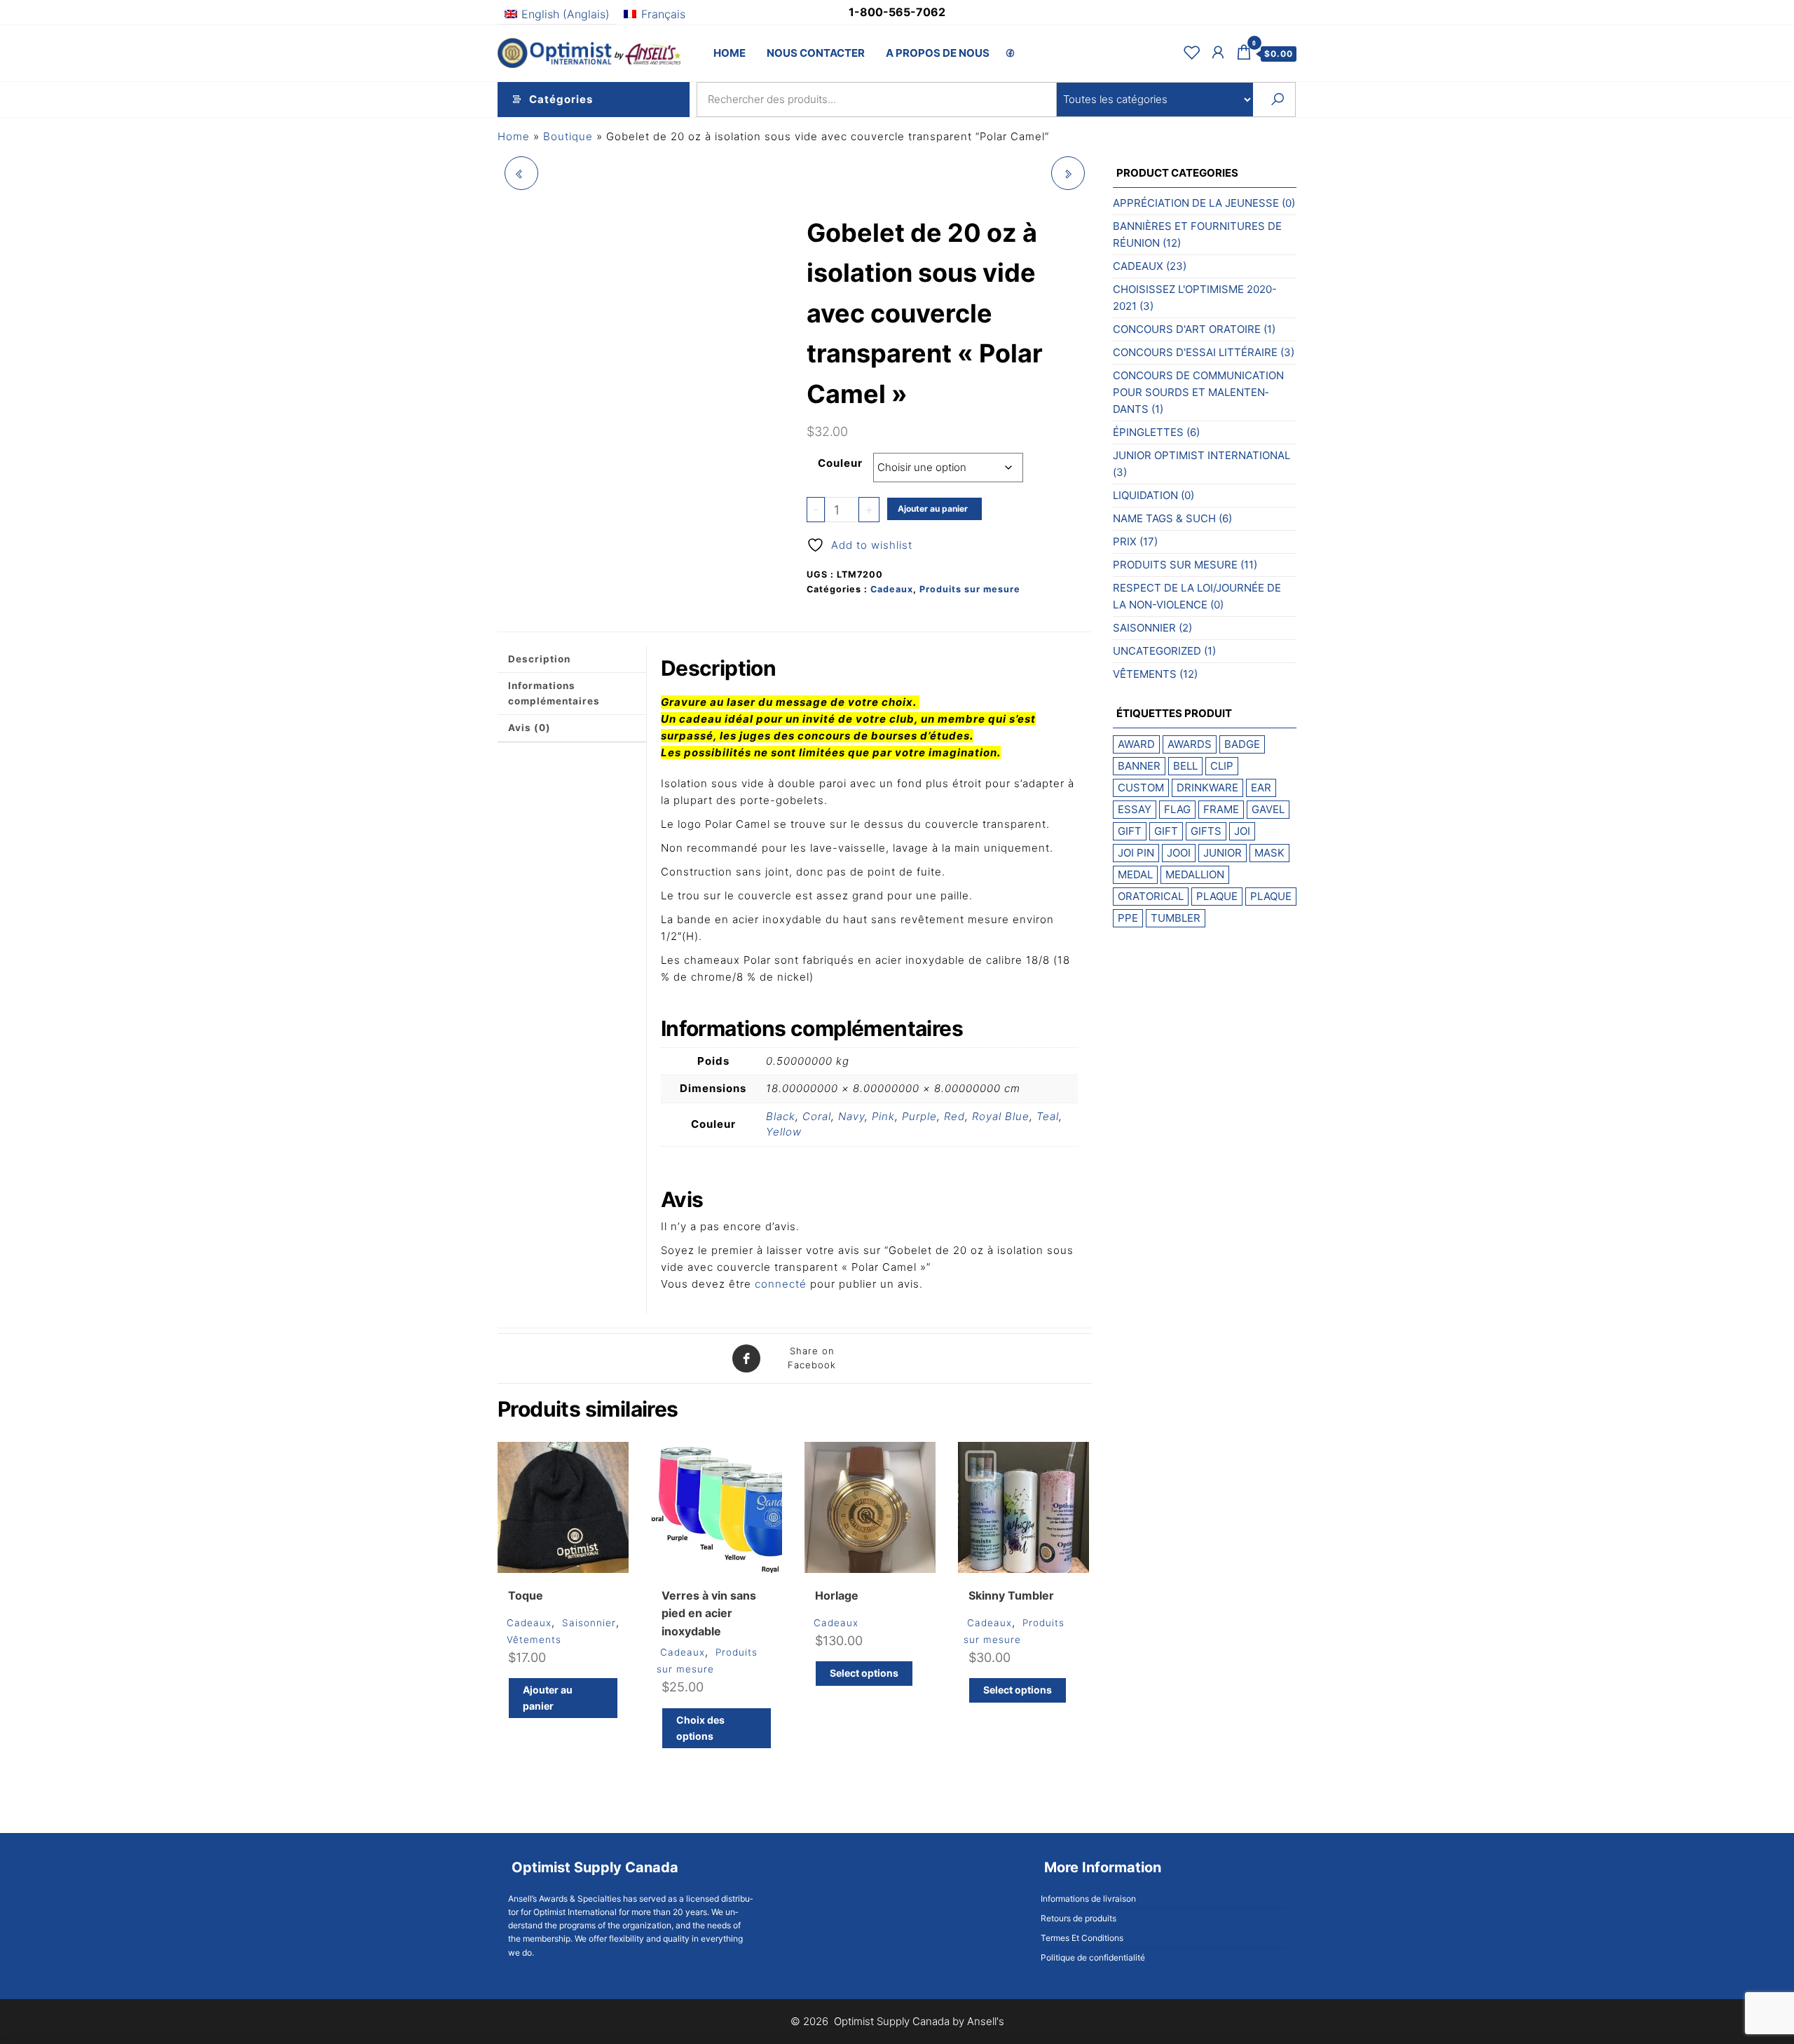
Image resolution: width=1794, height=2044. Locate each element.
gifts (1206, 831)
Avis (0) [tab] (529, 728)
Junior (1223, 853)
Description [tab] (539, 659)
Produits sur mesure (970, 589)
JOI (1242, 831)
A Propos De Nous (938, 53)
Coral (817, 1116)
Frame (1221, 809)
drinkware (1207, 788)
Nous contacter (816, 53)
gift (1130, 831)
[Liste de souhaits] (1192, 52)
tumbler (1176, 918)
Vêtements (534, 1640)
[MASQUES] (521, 173)
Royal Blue (1001, 1116)
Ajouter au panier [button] (548, 1697)
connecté (781, 1284)
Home (730, 53)
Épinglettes (1148, 432)
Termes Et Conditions (1082, 1938)
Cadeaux (892, 589)
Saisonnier (589, 1623)
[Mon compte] (1218, 52)
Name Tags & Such (1164, 518)
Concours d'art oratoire (1187, 329)
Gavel (1268, 809)
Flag (1177, 809)
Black (781, 1116)
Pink (883, 1116)
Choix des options (700, 1728)
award (1136, 744)
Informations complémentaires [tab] (554, 693)
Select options (864, 1673)
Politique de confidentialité (1093, 1957)
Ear (1261, 788)
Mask (1269, 853)
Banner (1139, 766)
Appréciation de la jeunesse (1196, 203)
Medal (1135, 874)
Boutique (568, 136)
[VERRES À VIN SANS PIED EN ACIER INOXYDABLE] (1068, 173)
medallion (1195, 874)
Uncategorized (1157, 651)
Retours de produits (1079, 1918)
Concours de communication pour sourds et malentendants (1198, 392)
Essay (1135, 809)
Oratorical (1151, 896)
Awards (1190, 744)
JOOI (1179, 853)
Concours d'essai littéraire (1195, 352)
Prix (1125, 541)
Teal (1048, 1116)
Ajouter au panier (933, 509)
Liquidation (1145, 495)
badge (1242, 744)
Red (954, 1116)
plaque (1217, 896)
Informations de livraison (1088, 1899)
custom (1141, 788)
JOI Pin (1136, 853)
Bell (1185, 766)
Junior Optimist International (1201, 455)
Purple (919, 1116)
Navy (851, 1116)
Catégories (561, 99)
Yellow (784, 1132)
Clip (1222, 766)
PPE (1128, 918)
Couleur (840, 463)
